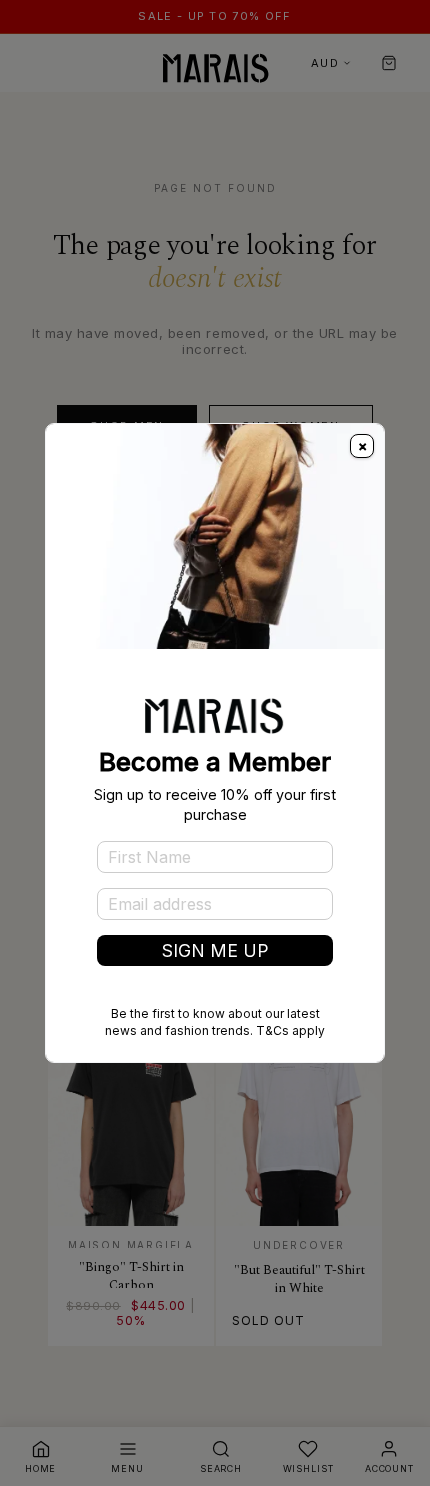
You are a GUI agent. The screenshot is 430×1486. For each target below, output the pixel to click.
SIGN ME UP (215, 950)
